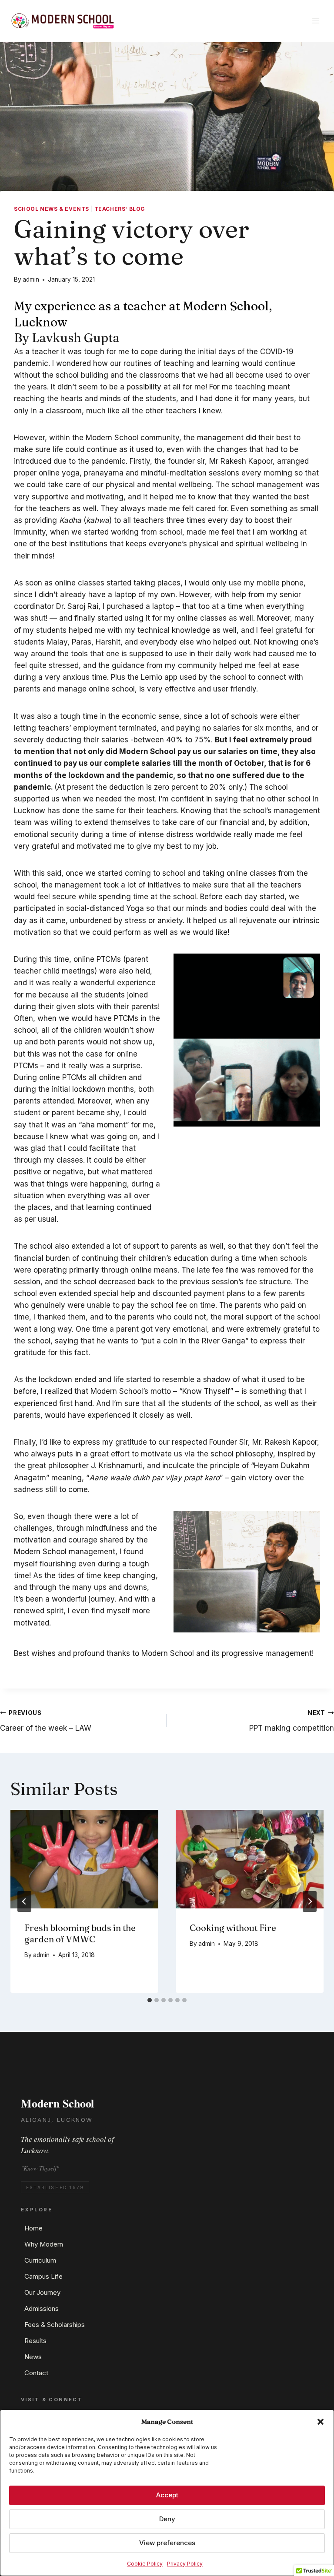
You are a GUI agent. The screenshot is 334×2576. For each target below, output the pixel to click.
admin (31, 279)
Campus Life (43, 2276)
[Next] (310, 1901)
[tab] (150, 2000)
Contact (36, 2373)
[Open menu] (316, 21)
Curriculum (40, 2260)
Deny (167, 2519)
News (33, 2357)
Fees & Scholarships (55, 2325)
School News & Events (52, 209)
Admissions (42, 2308)
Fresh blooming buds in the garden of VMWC (80, 1933)
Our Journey (42, 2292)
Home (33, 2228)
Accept (167, 2495)
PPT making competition (292, 1721)
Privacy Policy (185, 2564)
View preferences (167, 2543)
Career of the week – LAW (46, 1721)
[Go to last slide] (24, 1901)
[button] (321, 2422)
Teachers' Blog (120, 209)
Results (35, 2341)
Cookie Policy (145, 2564)
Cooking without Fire (233, 1928)
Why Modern (44, 2244)
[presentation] (84, 1859)
